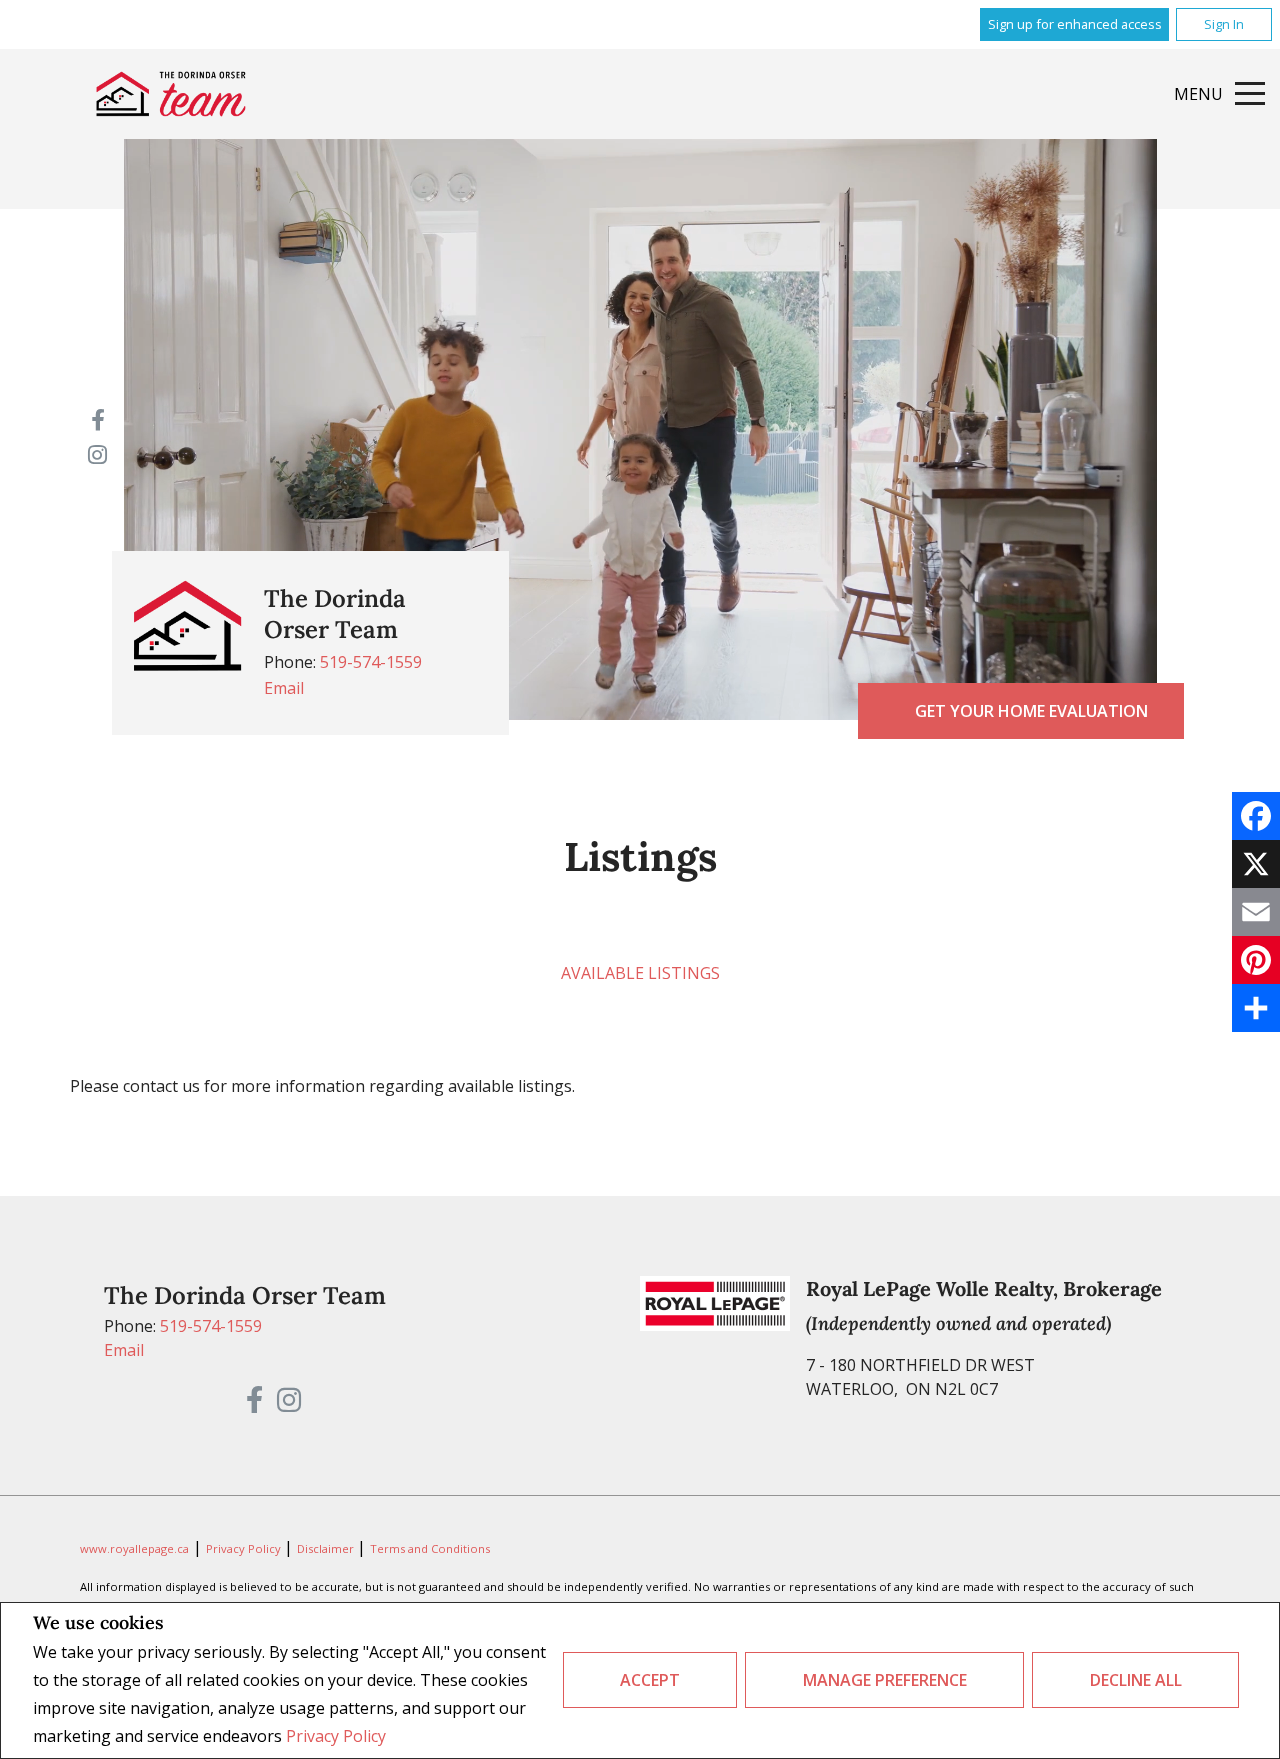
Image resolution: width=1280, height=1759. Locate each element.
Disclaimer (327, 1548)
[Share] (1256, 1008)
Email (284, 688)
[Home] (171, 94)
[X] (1256, 864)
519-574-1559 (371, 662)
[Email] (1256, 912)
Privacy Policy (336, 1736)
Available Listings (640, 973)
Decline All (1136, 1680)
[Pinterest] (1256, 960)
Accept (650, 1680)
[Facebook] (1256, 816)
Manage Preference (885, 1680)
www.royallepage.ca (134, 1548)
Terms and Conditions (430, 1548)
